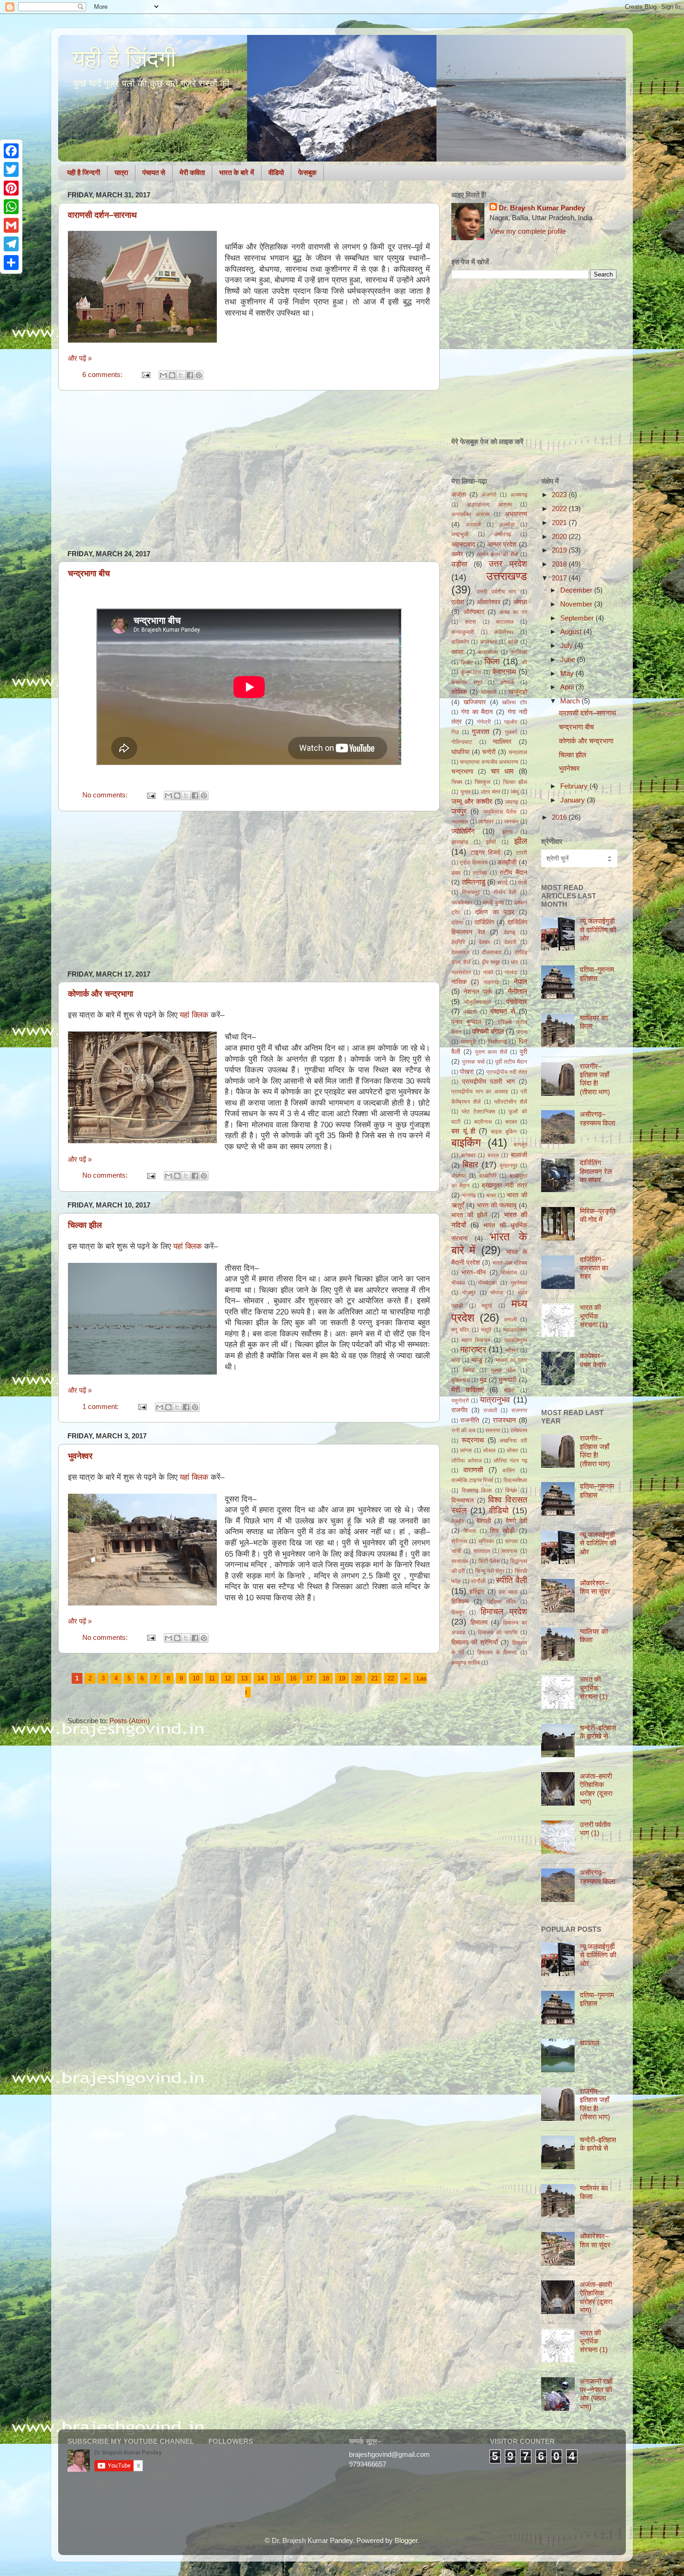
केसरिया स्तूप (467, 682)
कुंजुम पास (471, 672)
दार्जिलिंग (484, 922)
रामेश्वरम (519, 1430)
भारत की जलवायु (497, 1205)
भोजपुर (469, 1293)
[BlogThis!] (172, 375)
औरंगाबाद (474, 612)
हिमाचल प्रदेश (504, 1611)
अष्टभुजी (460, 534)
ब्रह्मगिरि (488, 1176)
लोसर (512, 1450)
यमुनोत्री (460, 1401)
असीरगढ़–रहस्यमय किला (597, 1118)
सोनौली (478, 1581)
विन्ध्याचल (463, 1500)
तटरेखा (480, 873)
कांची (513, 642)
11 (212, 1678)
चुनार (465, 792)
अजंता (459, 495)
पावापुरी (469, 1042)
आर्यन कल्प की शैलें (497, 554)
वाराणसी (473, 1470)
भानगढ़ (469, 1195)
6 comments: (103, 374)
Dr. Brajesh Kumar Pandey (542, 208)
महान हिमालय (476, 1340)
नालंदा (511, 972)
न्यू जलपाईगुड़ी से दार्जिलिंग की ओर (598, 930)
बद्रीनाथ (483, 1122)
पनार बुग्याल (466, 1022)
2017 (560, 578)
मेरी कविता (192, 172)
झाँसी (491, 842)
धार (514, 962)
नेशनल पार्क (478, 992)
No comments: (106, 795)
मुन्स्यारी (508, 1380)
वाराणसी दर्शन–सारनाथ (102, 215)
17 (309, 1678)
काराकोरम (488, 652)
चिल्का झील (85, 1225)
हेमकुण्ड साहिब (466, 1663)
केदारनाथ (504, 671)
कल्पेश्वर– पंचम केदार (593, 1360)
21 (375, 1678)
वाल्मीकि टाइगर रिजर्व (472, 1480)
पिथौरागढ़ (497, 1042)
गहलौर (510, 722)
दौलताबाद (492, 952)
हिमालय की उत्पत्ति (498, 1632)
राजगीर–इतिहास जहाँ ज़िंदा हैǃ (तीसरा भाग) (595, 1079)
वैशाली (484, 1521)
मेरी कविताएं (468, 1390)
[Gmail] (11, 225)
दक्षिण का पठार (495, 912)
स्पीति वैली (512, 1580)
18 (326, 1678)
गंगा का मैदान (477, 712)
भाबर (491, 1195)
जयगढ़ (512, 802)
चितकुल (483, 782)
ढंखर (456, 873)
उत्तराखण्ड (507, 576)
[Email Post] (145, 374)
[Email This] (163, 375)
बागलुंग (520, 1145)
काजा (457, 652)
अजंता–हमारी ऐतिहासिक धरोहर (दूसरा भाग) (596, 1789)
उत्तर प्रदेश (508, 563)
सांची (456, 1551)
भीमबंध (458, 1283)
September (578, 618)
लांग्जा (466, 1450)
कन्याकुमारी (463, 632)
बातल (493, 1155)
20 (358, 1678)
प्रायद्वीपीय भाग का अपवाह (480, 1092)
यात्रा (121, 172)
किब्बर (467, 662)
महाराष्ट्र (473, 1349)
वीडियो (276, 172)
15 (277, 1678)
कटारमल (505, 622)
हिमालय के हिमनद (497, 1652)
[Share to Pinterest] (199, 375)
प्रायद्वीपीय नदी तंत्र (507, 1072)
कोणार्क (507, 682)
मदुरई (487, 1306)
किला (492, 661)
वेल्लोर (458, 1521)
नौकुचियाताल (478, 1002)
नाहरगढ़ (491, 982)
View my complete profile (528, 231)
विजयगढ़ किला (477, 1490)
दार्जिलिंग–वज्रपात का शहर (594, 1268)
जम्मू (514, 792)
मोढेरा (509, 1390)
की (524, 662)
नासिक (459, 982)
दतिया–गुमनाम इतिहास (597, 974)
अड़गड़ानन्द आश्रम (489, 505)
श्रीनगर (459, 1541)
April (568, 687)
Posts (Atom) (130, 1721)
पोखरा (467, 1072)
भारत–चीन (473, 1272)
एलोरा (458, 602)
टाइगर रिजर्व (486, 853)
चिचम (457, 782)
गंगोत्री (484, 722)
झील (521, 841)
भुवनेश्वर (80, 1456)
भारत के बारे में (237, 172)
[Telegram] (11, 244)
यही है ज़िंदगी (124, 59)
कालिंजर (519, 652)
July (567, 645)
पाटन (522, 1032)
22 (391, 1678)
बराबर (511, 1122)
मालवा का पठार (512, 1360)
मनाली (511, 1320)
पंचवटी (470, 1012)
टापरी (522, 853)
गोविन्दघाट (462, 742)
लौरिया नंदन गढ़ (510, 1461)
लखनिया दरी (513, 1441)
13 (244, 1678)
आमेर (457, 554)
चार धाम (502, 771)
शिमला (470, 1531)
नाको (488, 972)
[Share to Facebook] (190, 375)
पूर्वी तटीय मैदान (511, 1062)
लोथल (489, 1450)
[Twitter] (11, 169)
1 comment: (101, 1406)
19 (342, 1678)
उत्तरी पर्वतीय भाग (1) (595, 1829)
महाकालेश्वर (515, 1330)
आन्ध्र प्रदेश (502, 544)
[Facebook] (11, 151)
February (575, 786)
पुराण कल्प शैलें (491, 1052)
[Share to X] (181, 375)
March (571, 701)
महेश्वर (512, 1350)
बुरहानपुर (509, 1166)
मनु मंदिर (460, 1330)
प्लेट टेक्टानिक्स (478, 1112)
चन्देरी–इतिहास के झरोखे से (598, 1732)
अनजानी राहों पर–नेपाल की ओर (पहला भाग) (596, 2394)
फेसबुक (307, 172)
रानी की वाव (463, 1430)
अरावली (474, 525)
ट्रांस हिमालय (473, 863)
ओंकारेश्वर (489, 602)
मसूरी (486, 1330)
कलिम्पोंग (460, 642)
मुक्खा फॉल (503, 1370)
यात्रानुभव (495, 1399)
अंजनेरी (489, 495)
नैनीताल (517, 991)
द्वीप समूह (491, 962)
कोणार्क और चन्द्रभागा (101, 994)
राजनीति (470, 1420)
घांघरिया (460, 752)
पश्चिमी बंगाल (488, 1031)
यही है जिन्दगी (84, 172)
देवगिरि (458, 942)
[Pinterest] (11, 188)
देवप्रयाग (460, 952)
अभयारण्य (516, 514)
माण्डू (477, 1360)
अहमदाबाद (463, 544)
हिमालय (479, 1622)
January (573, 800)
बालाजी (519, 1155)
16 (293, 1678)
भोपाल (497, 1293)
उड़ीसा (459, 564)
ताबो (523, 883)
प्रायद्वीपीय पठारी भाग (488, 1082)
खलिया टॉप (514, 702)
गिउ (455, 732)
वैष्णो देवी (516, 1521)
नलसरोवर (461, 972)
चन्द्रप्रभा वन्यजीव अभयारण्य (489, 762)
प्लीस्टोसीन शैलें (511, 1102)
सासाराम (460, 1561)
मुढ (483, 1380)
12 (228, 1678)
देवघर (484, 942)
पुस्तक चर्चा (473, 1062)
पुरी (523, 1052)
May (568, 673)
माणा (456, 1360)
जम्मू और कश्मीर (472, 801)
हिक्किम (460, 1602)
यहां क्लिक (194, 1015)
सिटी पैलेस (489, 1561)
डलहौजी (507, 862)
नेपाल (520, 981)
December (577, 590)
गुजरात (480, 732)
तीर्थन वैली (505, 892)
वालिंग (509, 1470)
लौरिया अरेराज (466, 1461)
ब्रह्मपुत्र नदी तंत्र (504, 1185)
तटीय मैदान (513, 873)
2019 (560, 550)
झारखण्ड (460, 842)
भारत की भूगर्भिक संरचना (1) (594, 1316)
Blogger (406, 2540)
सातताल (482, 1551)
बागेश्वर (468, 1155)
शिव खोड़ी (502, 1531)
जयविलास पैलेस (500, 812)
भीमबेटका (487, 1283)
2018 (560, 564)
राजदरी (490, 1410)
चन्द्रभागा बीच (89, 573)
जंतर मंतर (490, 792)
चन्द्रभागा (462, 772)
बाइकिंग (466, 1143)
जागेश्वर (486, 822)
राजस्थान (504, 1420)
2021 (560, 523)
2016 (560, 817)
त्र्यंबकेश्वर (462, 903)
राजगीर (459, 1410)
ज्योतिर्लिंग (463, 831)
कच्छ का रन (513, 612)
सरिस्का (486, 1541)
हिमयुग (458, 1612)
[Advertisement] (249, 470)
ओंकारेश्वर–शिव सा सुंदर (595, 1587)
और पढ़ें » (80, 358)
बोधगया (459, 1176)
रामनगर (493, 1430)
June (569, 659)
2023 (560, 495)
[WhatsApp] (11, 207)
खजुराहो (518, 692)
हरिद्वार (477, 1592)
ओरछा (520, 602)
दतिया (457, 923)
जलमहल (460, 822)
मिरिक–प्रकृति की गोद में (597, 1215)
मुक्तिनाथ (461, 1380)
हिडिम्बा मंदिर (501, 1602)
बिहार (470, 1164)
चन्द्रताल (518, 752)
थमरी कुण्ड (493, 903)
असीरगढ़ (502, 534)
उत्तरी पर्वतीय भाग (496, 592)
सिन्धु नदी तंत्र (490, 1571)
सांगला (511, 1541)
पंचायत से (154, 172)
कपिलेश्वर (504, 632)
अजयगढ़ (519, 495)
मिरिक (469, 1370)
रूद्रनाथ (473, 1440)
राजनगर (519, 1410)
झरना (507, 832)
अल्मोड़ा (507, 525)
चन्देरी (489, 752)
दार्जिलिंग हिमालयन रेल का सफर (596, 1171)
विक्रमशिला (515, 1480)
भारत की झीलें (469, 1215)
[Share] (11, 263)
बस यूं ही (463, 1131)
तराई (503, 883)
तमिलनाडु (474, 882)
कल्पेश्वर (489, 642)
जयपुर (459, 811)
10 (196, 1678)
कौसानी (489, 692)
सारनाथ (510, 1551)
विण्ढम (511, 1490)
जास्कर (511, 822)
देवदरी (510, 942)
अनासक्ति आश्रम (470, 514)
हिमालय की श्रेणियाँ (475, 1642)
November (577, 604)
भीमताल (509, 1273)
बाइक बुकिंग (504, 1132)
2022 (560, 509)
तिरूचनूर (471, 892)
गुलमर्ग (511, 732)
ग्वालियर (502, 742)
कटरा (470, 622)
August (572, 631)
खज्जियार (475, 702)
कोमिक (459, 692)
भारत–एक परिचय (510, 1263)
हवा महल (508, 1592)
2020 (560, 536)
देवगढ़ (510, 932)
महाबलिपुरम (516, 1340)
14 (261, 1678)
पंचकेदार (517, 1001)
